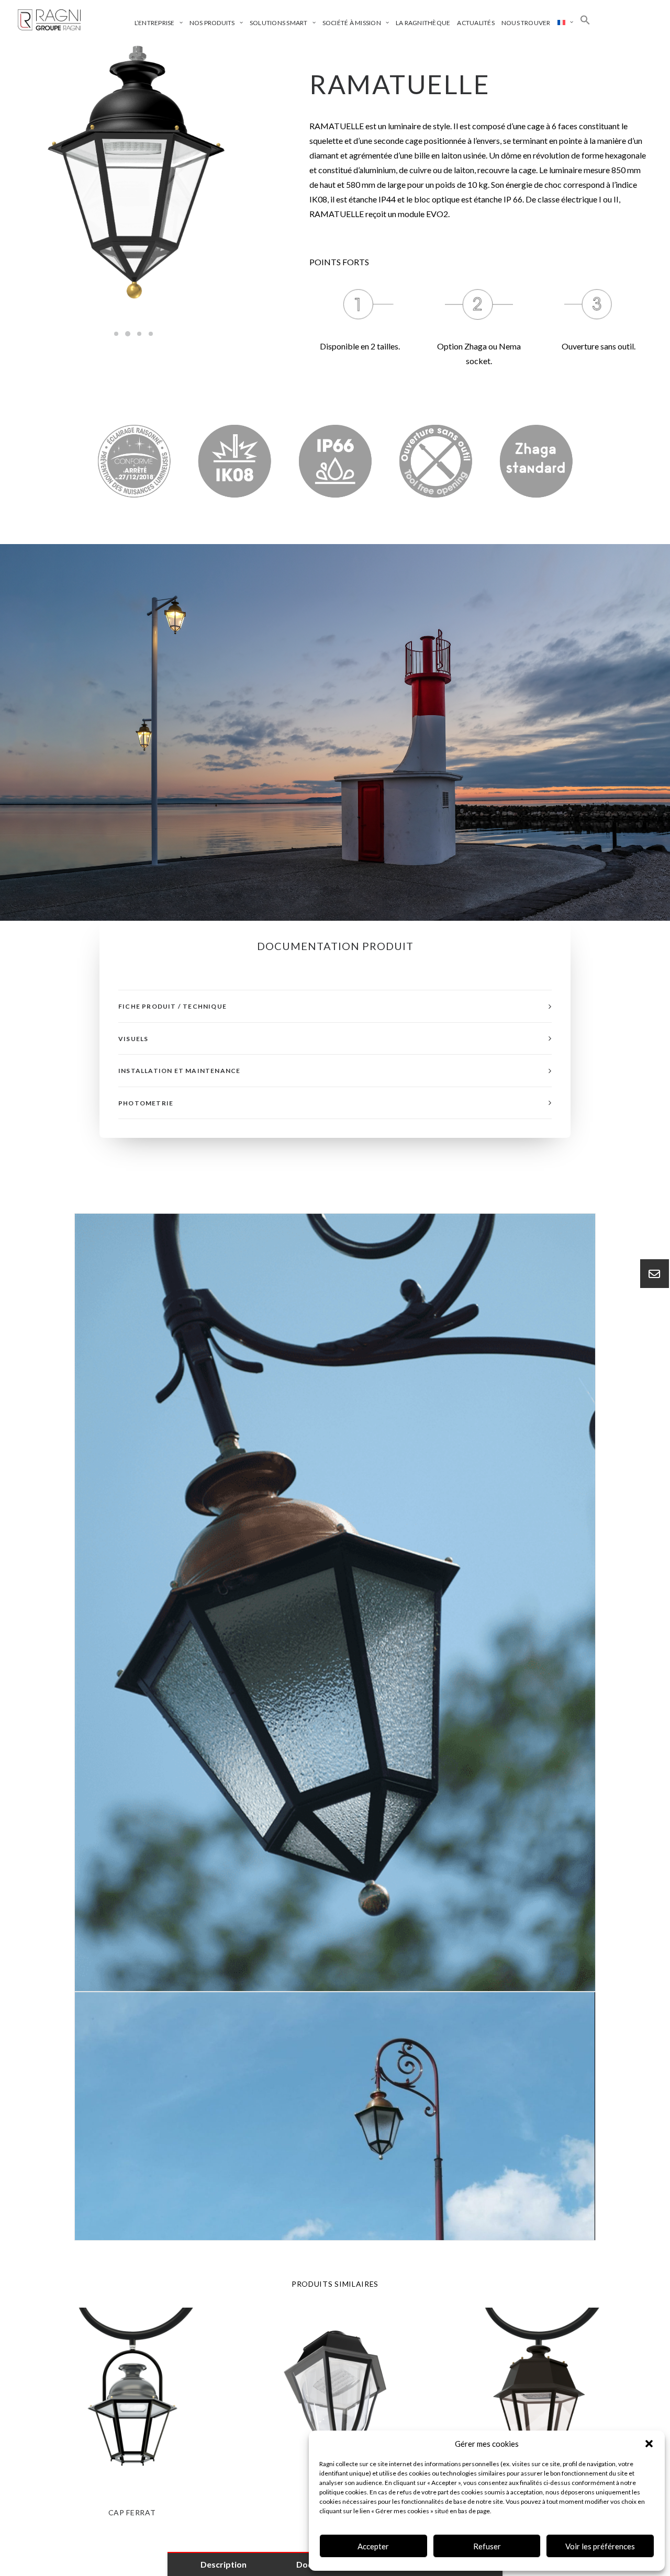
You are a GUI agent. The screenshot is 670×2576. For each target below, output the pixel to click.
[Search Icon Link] (585, 20)
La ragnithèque (423, 23)
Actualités (476, 23)
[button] (649, 2444)
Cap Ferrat (132, 2512)
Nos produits (212, 23)
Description (224, 2564)
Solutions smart (279, 23)
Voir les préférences (600, 2546)
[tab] (335, 1006)
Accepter (373, 2546)
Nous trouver (526, 23)
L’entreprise (155, 23)
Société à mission (352, 23)
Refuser (487, 2546)
